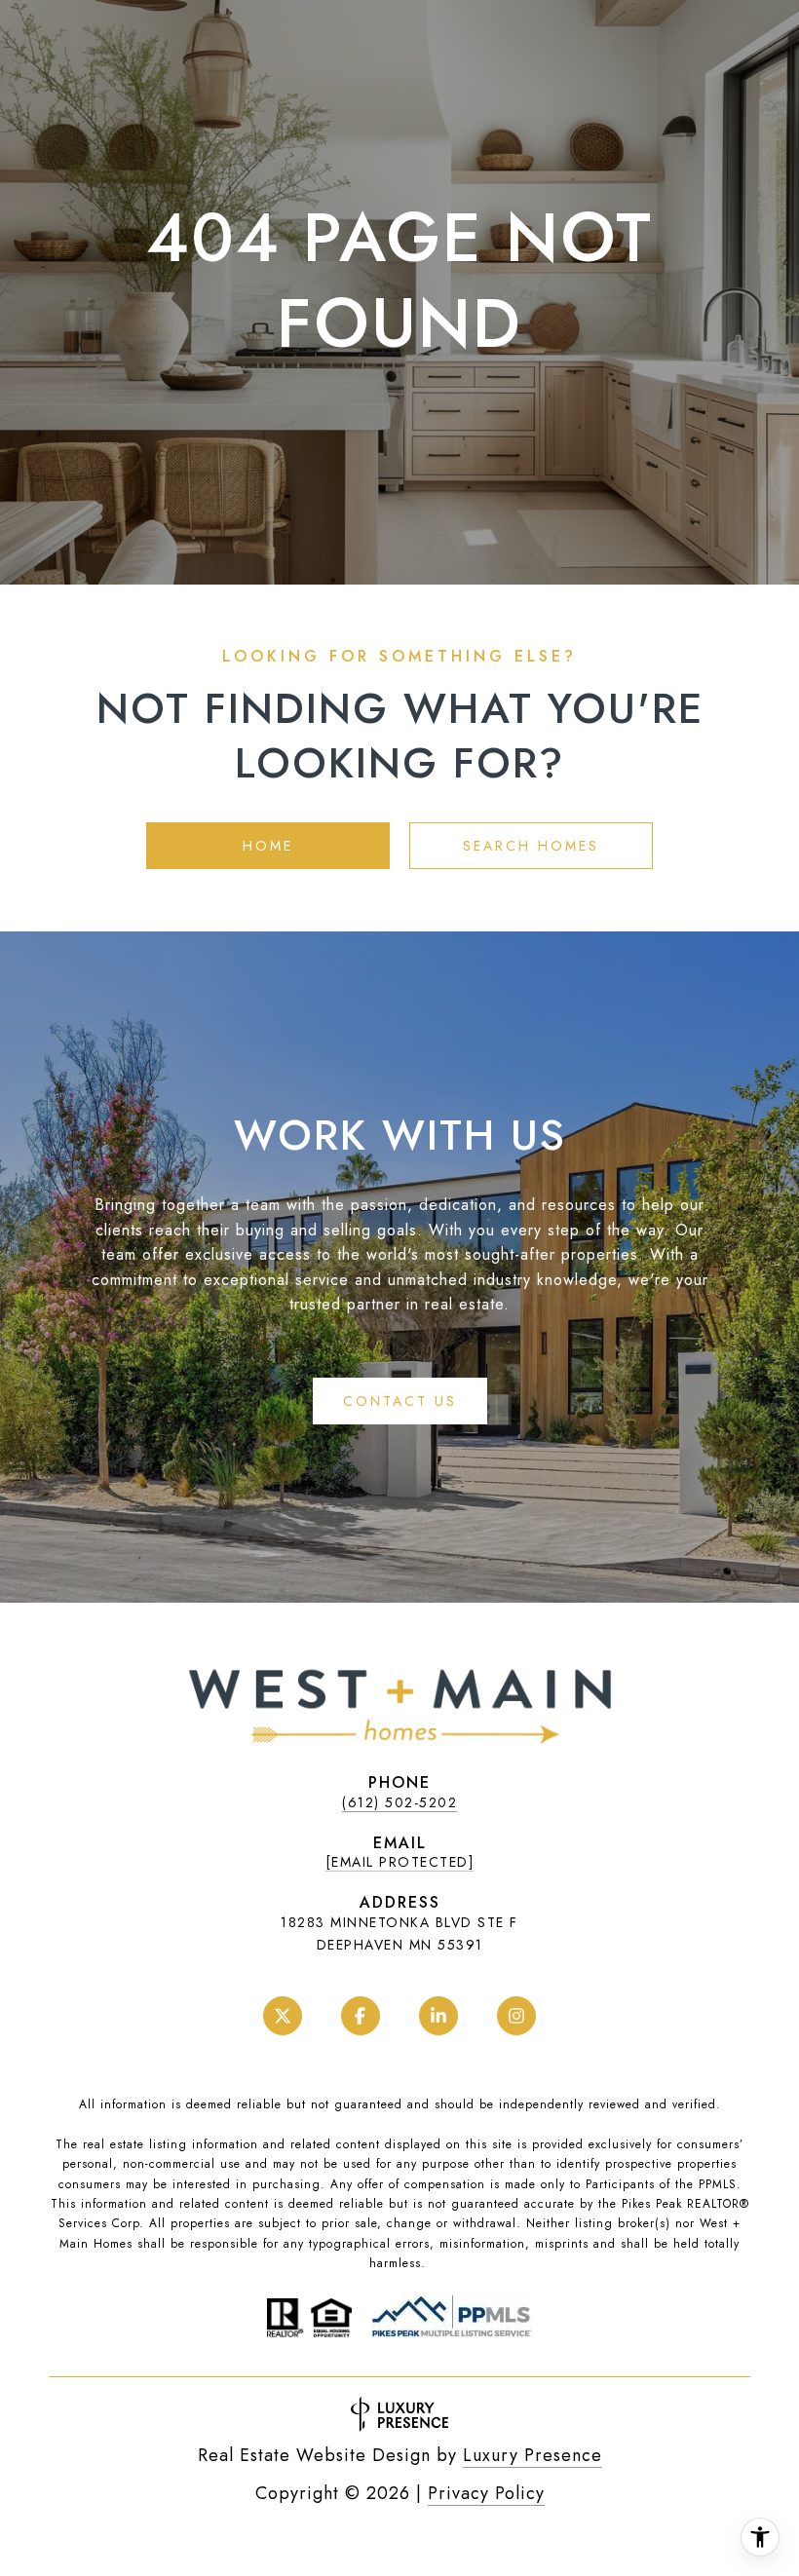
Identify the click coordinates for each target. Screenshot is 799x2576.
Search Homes (531, 846)
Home (268, 846)
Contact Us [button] (400, 1401)
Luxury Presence (533, 2455)
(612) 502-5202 (399, 1802)
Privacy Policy (486, 2493)
